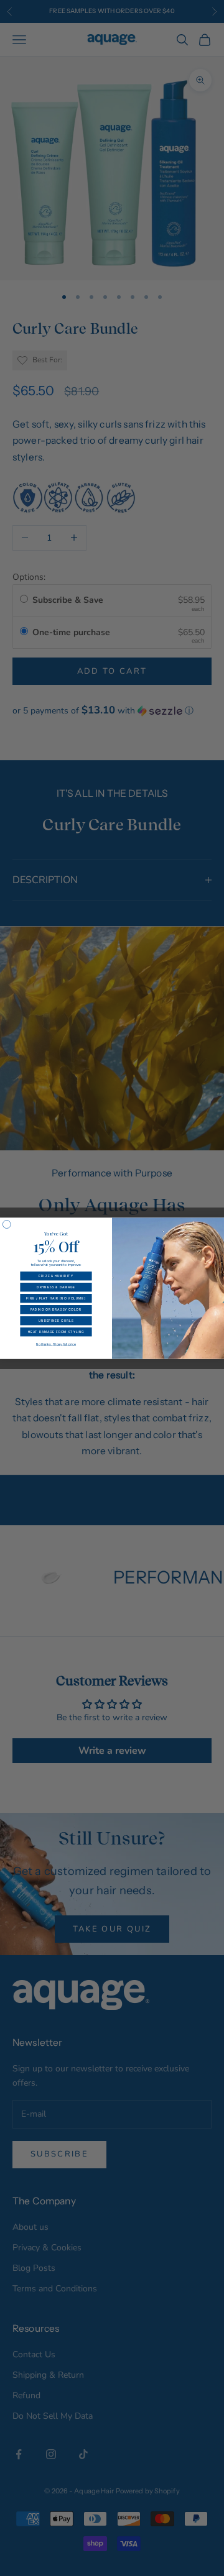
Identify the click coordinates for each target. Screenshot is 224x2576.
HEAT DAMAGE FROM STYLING (56, 1332)
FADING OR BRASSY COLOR (56, 1309)
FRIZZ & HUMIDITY (56, 1276)
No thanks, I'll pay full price (56, 1344)
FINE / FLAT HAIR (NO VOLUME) (56, 1298)
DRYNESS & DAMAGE (56, 1287)
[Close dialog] (7, 1224)
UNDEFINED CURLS (56, 1321)
